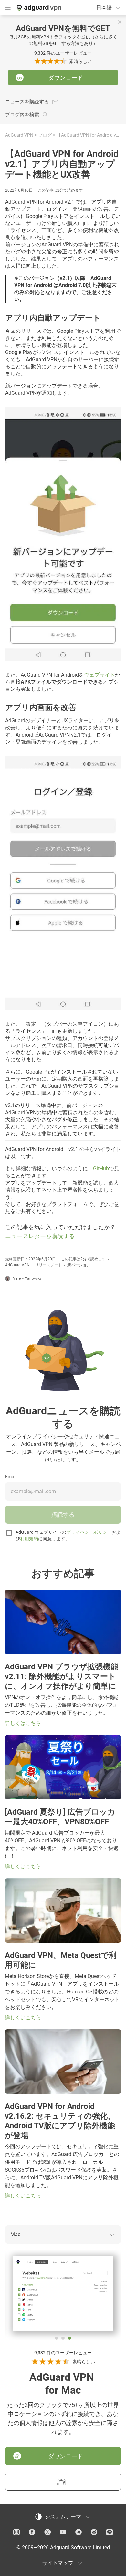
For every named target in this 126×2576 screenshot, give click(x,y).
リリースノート (48, 1265)
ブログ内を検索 (22, 115)
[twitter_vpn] (47, 2532)
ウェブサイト (100, 675)
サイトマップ (58, 2563)
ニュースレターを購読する (40, 1236)
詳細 (63, 2482)
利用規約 (29, 1539)
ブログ (45, 135)
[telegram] (79, 2532)
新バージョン (79, 1265)
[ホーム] (38, 8)
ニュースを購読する (27, 102)
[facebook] (32, 2532)
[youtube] (63, 2532)
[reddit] (94, 2532)
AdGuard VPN (19, 135)
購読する (63, 1515)
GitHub (101, 1169)
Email (11, 1477)
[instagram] (16, 2532)
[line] (110, 2532)
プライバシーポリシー (89, 1532)
